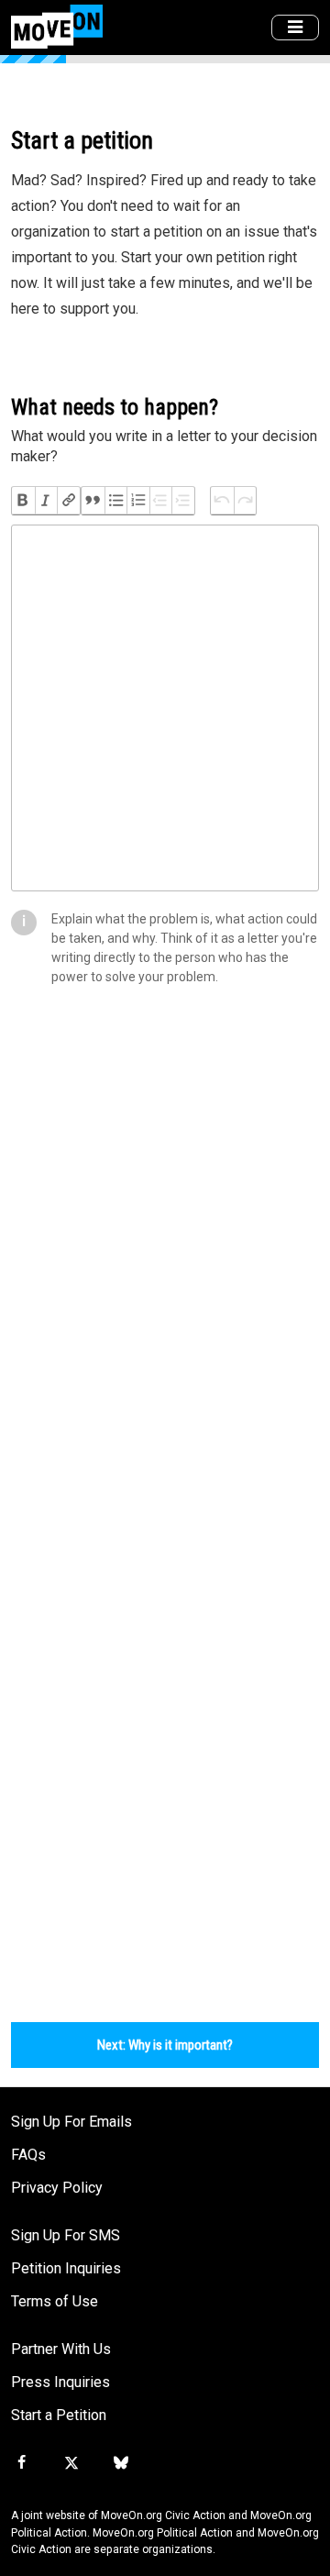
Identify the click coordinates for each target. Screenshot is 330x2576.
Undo (222, 501)
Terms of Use (55, 2301)
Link (68, 501)
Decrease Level (161, 501)
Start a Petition (59, 2415)
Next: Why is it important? (165, 2045)
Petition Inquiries (66, 2268)
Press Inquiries (60, 2382)
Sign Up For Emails (71, 2122)
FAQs (28, 2155)
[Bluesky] (121, 2463)
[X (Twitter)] (71, 2463)
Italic (46, 501)
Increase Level (183, 501)
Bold (23, 501)
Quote (93, 501)
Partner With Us (61, 2349)
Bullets (116, 501)
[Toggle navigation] (295, 28)
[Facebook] (21, 2463)
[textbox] (165, 708)
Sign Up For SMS (66, 2235)
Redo (245, 501)
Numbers (138, 501)
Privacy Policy (57, 2188)
